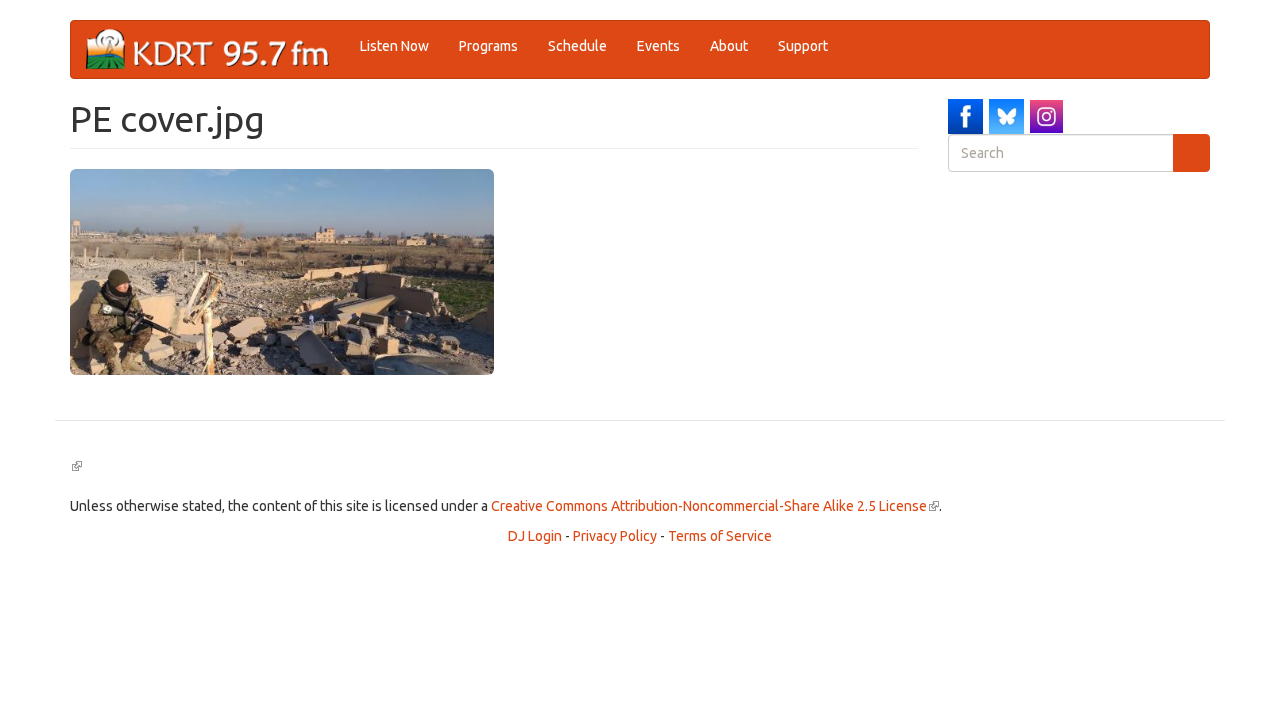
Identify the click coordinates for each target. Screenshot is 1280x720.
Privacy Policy (615, 536)
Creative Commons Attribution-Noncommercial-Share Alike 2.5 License (715, 506)
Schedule (577, 46)
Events (658, 46)
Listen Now (394, 46)
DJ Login (535, 536)
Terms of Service (720, 536)
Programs (488, 46)
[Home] (215, 49)
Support (803, 46)
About (729, 46)
